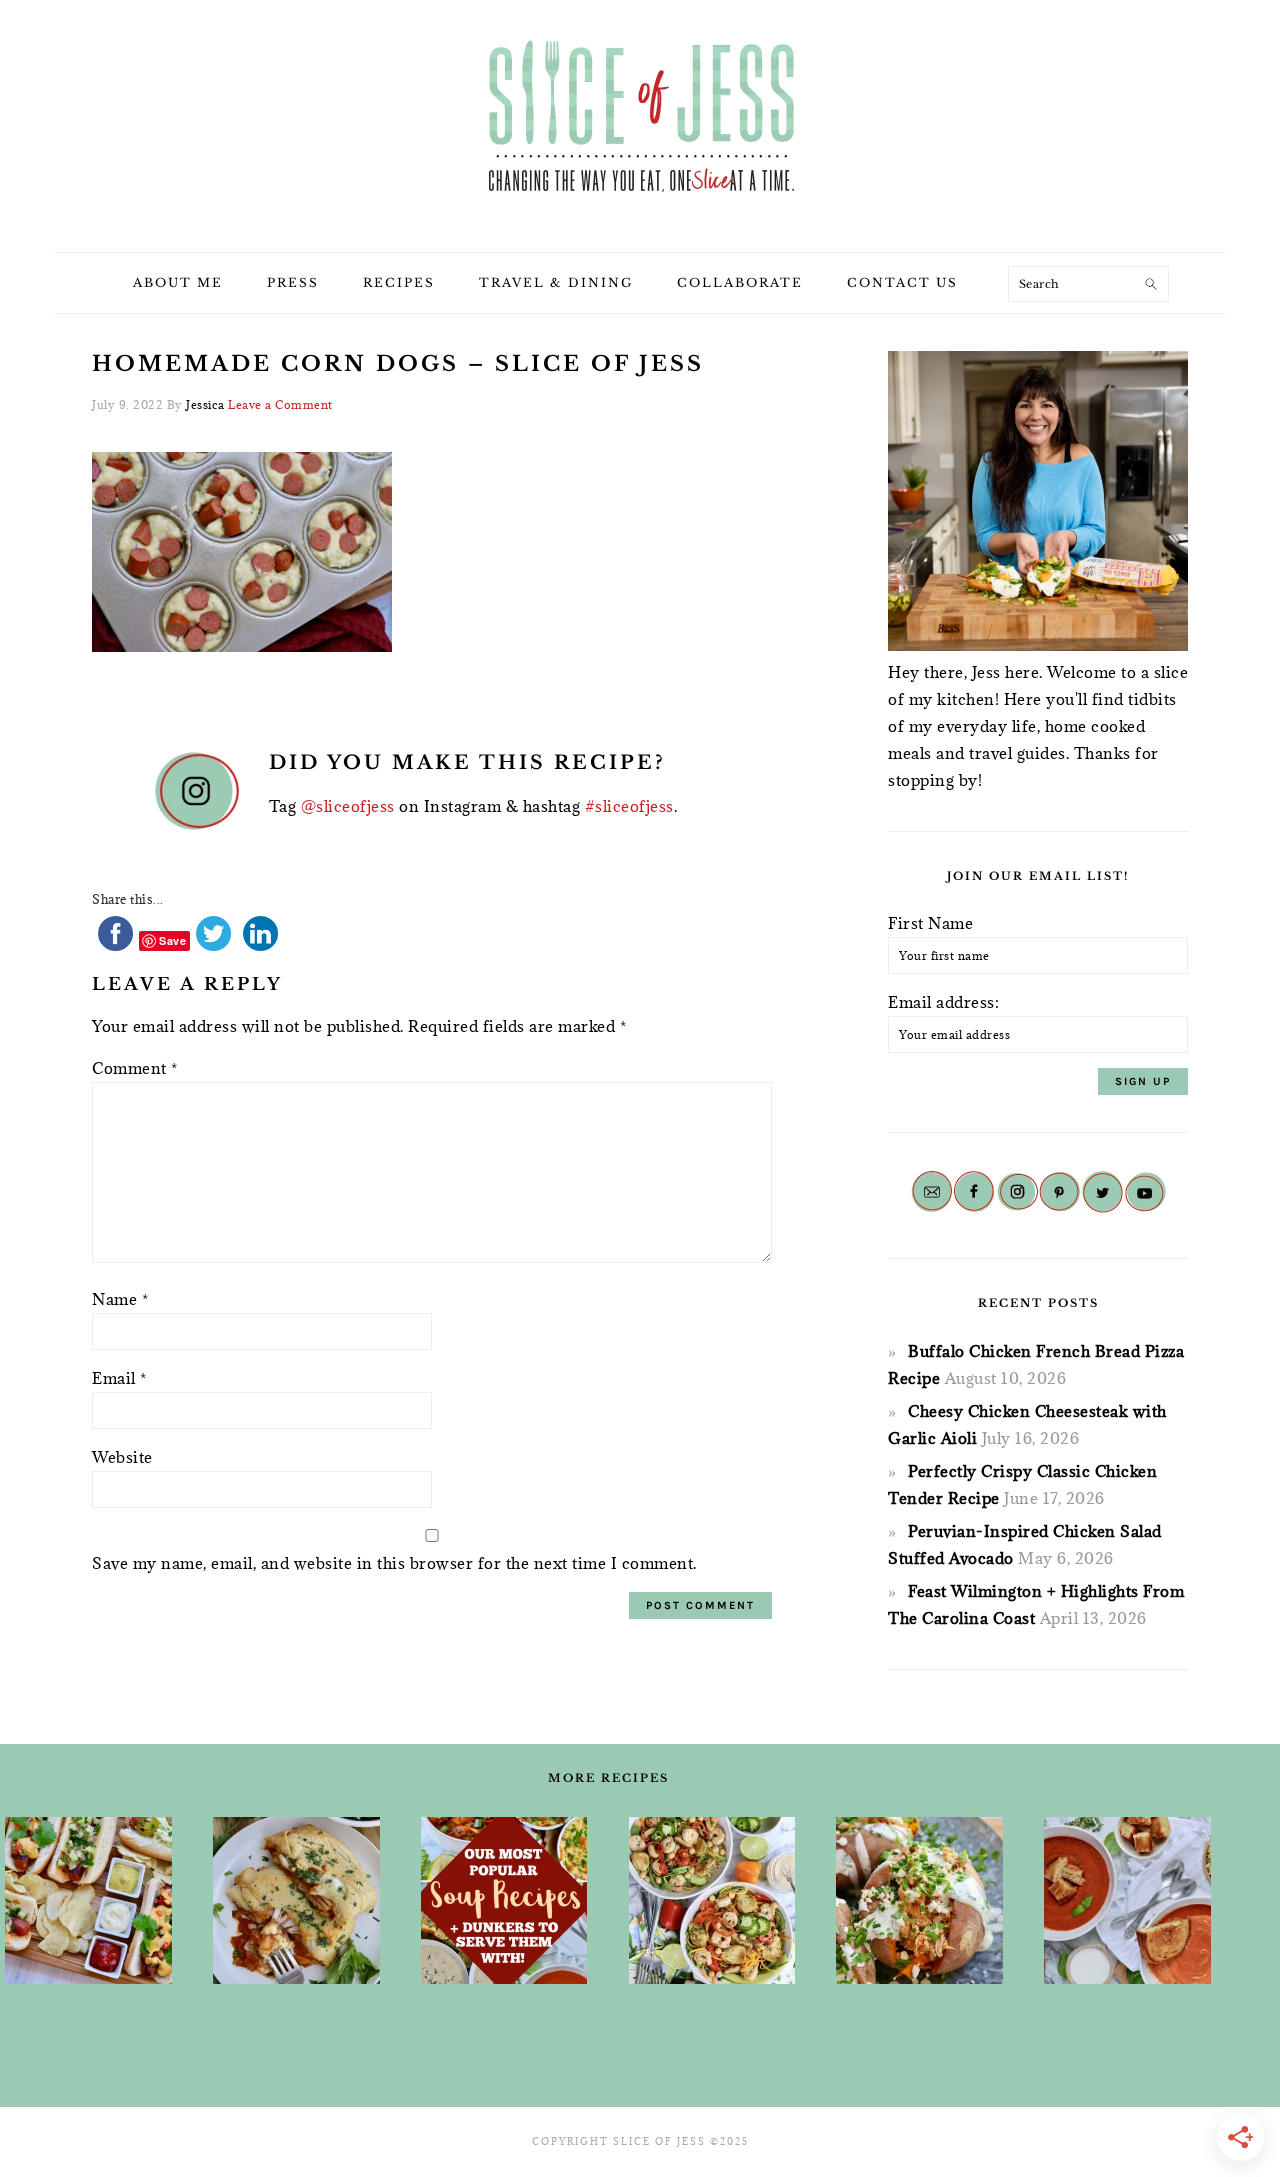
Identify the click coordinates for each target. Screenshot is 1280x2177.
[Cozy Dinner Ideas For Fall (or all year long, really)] (919, 1900)
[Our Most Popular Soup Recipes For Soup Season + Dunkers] (504, 1900)
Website (122, 1457)
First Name (930, 923)
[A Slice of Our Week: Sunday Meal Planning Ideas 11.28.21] (1127, 1900)
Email (119, 1378)
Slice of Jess (640, 119)
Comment (135, 1068)
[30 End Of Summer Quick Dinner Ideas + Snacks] (88, 1900)
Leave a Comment (280, 404)
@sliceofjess (348, 806)
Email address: (943, 1002)
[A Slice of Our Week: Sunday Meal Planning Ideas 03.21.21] (712, 1900)
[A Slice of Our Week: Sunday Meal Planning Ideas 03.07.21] (296, 1900)
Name (120, 1299)
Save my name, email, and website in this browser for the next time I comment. (394, 1563)
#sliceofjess (629, 806)
